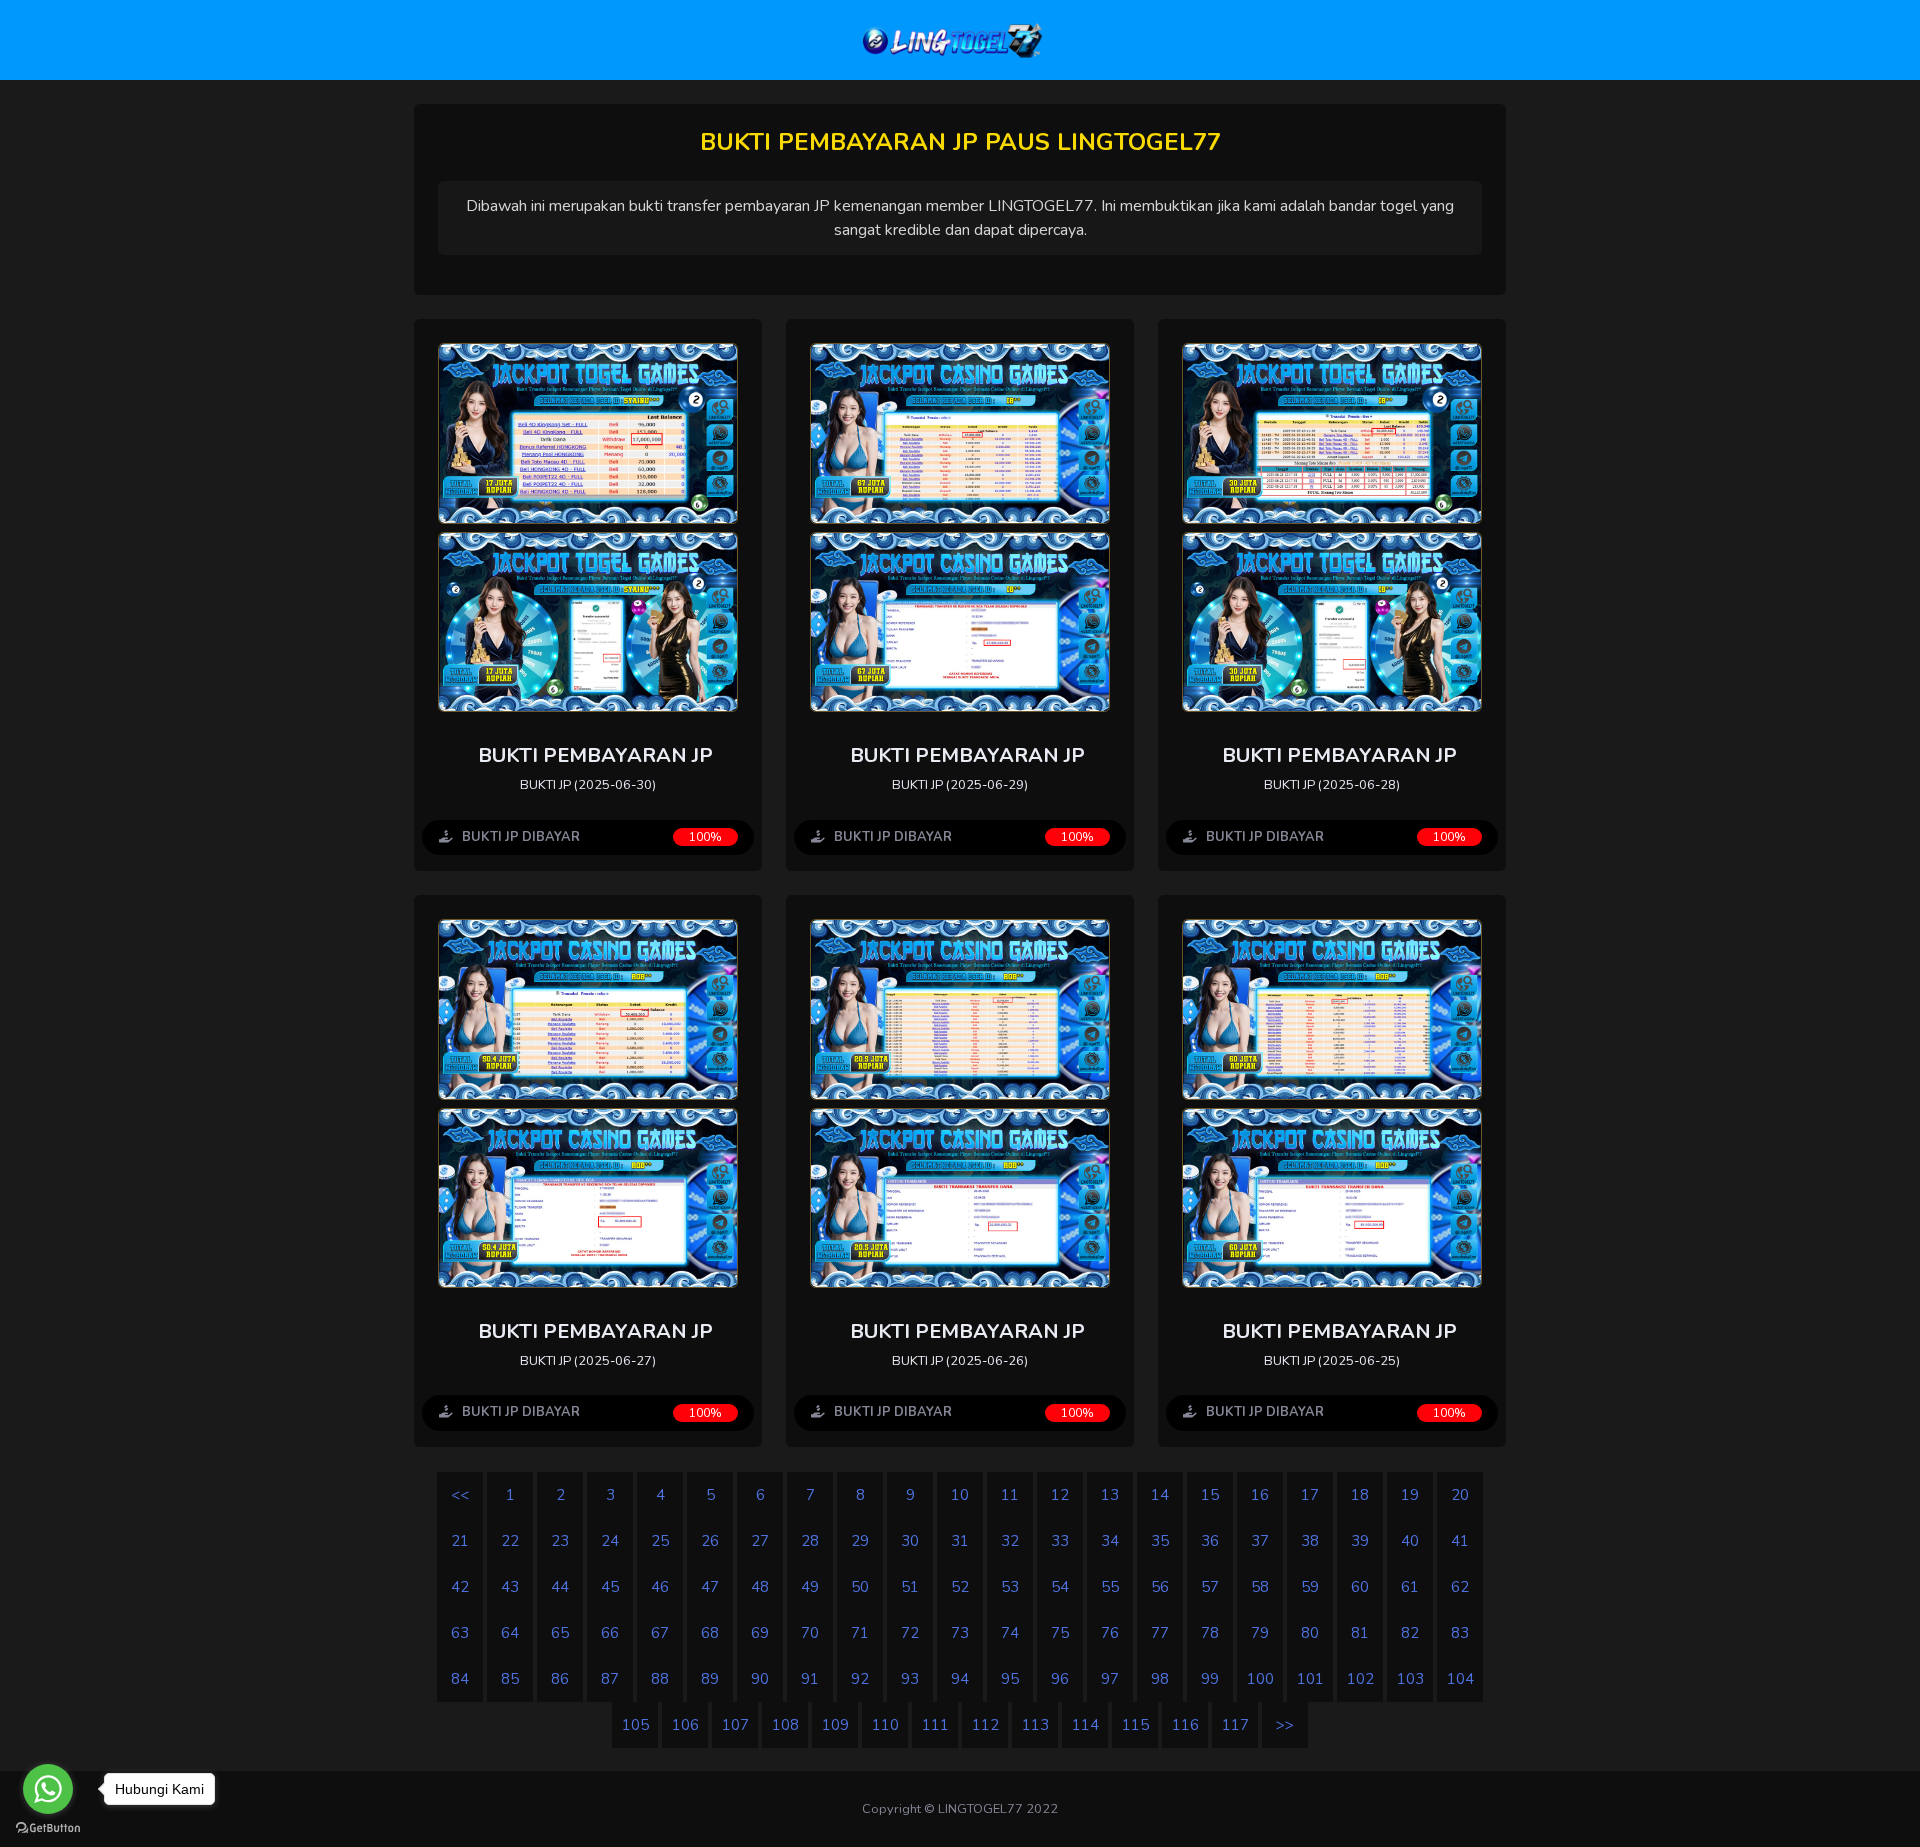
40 (1410, 1541)
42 (460, 1587)
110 (885, 1725)
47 (710, 1587)
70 (810, 1633)
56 (1160, 1587)
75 (1060, 1633)
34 (1110, 1541)
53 (1010, 1587)
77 (1160, 1633)
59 (1310, 1587)
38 (1310, 1541)
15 (1210, 1495)
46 (660, 1587)
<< (460, 1495)
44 (560, 1587)
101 (1310, 1679)
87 (610, 1679)
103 (1410, 1679)
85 (510, 1679)
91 (810, 1679)
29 (860, 1541)
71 (860, 1633)
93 (910, 1679)
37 (1260, 1541)
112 (985, 1725)
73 (960, 1633)
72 (910, 1633)
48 (760, 1587)
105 (635, 1725)
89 (710, 1679)
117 (1235, 1725)
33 (1060, 1541)
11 (1010, 1495)
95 (1010, 1679)
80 (1310, 1633)
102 (1360, 1679)
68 (710, 1633)
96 (1060, 1679)
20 (1460, 1495)
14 (1160, 1495)
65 (560, 1633)
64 (510, 1633)
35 (1160, 1541)
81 (1360, 1633)
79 (1260, 1633)
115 (1135, 1725)
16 (1260, 1495)
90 (760, 1679)
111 (935, 1725)
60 (1360, 1587)
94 (960, 1679)
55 (1110, 1587)
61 (1410, 1587)
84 (460, 1679)
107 (735, 1725)
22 (510, 1541)
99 (1210, 1679)
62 (1460, 1587)
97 (1110, 1679)
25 (660, 1541)
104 (1460, 1679)
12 (1060, 1495)
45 (610, 1587)
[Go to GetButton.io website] (48, 1827)
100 (1260, 1679)
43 (510, 1587)
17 (1310, 1495)
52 (960, 1587)
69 (760, 1633)
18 (1360, 1495)
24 (610, 1541)
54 (1060, 1587)
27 (760, 1541)
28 (810, 1541)
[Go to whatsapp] (48, 1789)
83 (1460, 1633)
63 (460, 1633)
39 (1360, 1541)
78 (1210, 1633)
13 (1110, 1495)
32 (1010, 1541)
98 (1160, 1679)
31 (960, 1541)
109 (835, 1725)
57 (1210, 1587)
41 (1460, 1541)
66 (610, 1633)
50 (860, 1587)
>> (1285, 1725)
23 (560, 1541)
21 (460, 1541)
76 (1110, 1633)
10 (960, 1495)
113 (1035, 1725)
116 (1185, 1725)
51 (910, 1587)
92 (860, 1679)
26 (710, 1541)
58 (1260, 1587)
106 (685, 1725)
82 (1410, 1633)
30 (910, 1541)
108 (785, 1725)
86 (560, 1679)
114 (1085, 1725)
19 (1410, 1495)
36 (1210, 1541)
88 (660, 1679)
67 (660, 1633)
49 (810, 1587)
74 (1010, 1633)
